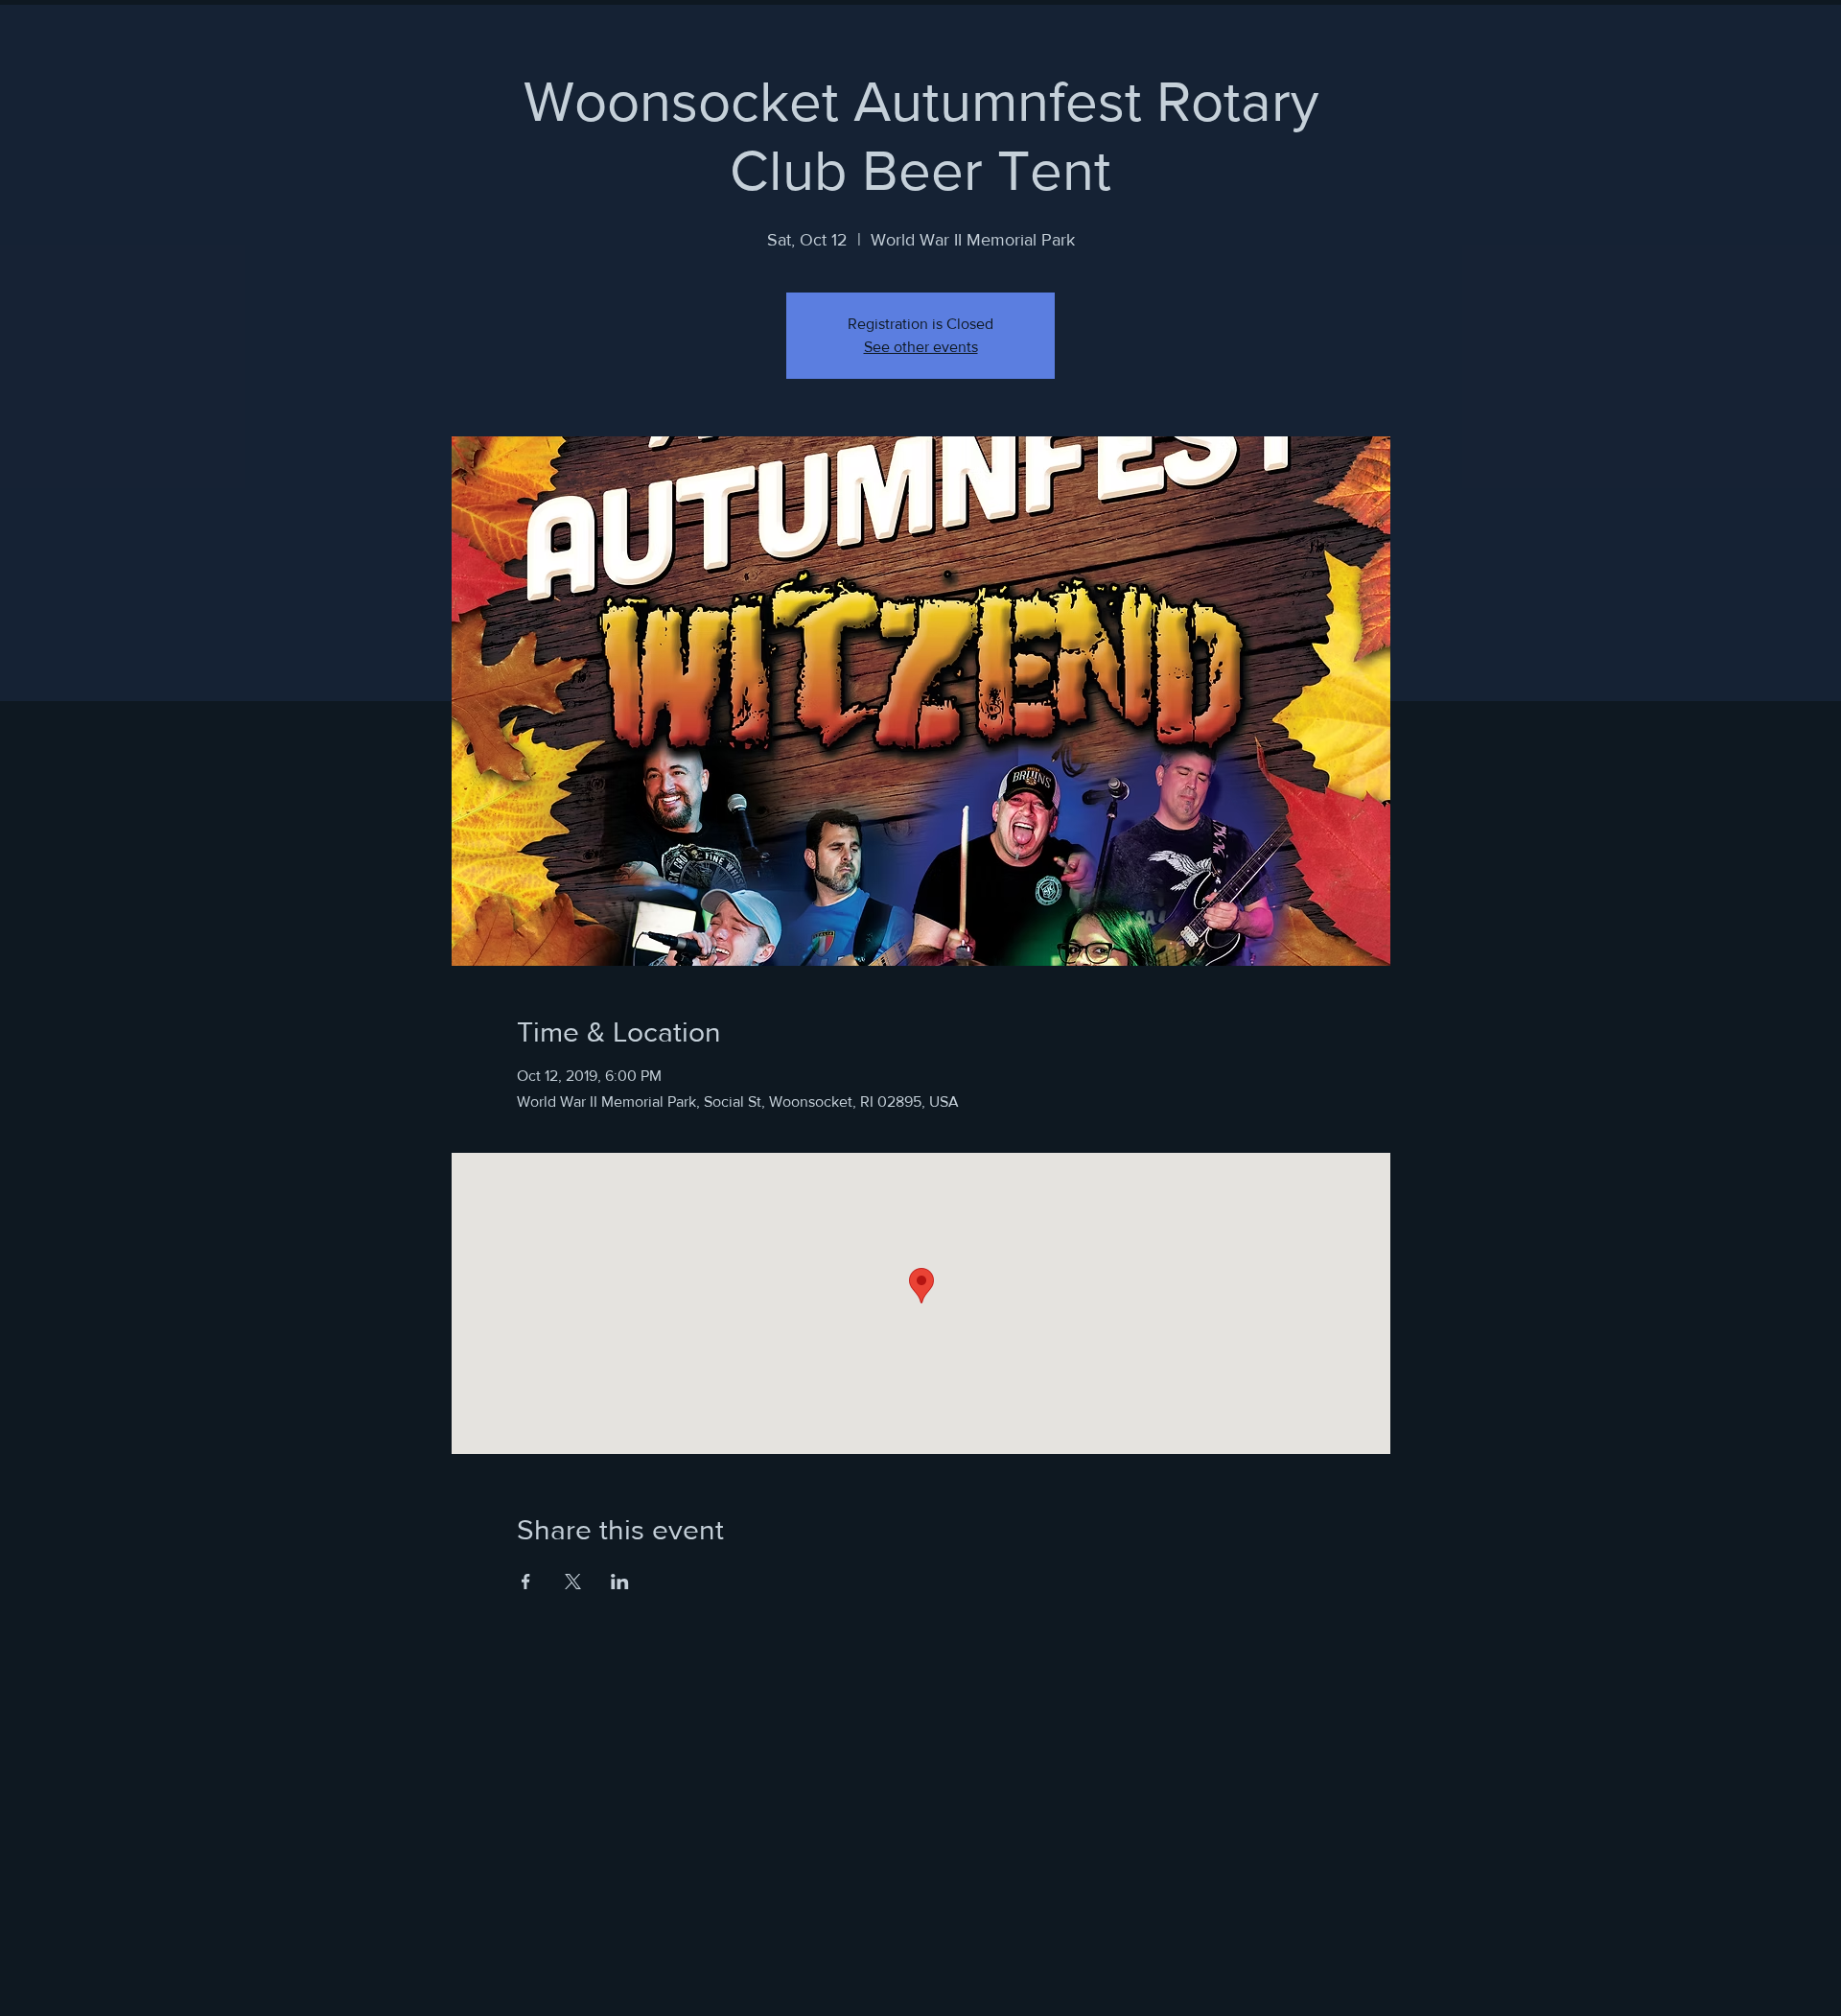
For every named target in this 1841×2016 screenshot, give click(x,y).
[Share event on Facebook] (526, 1582)
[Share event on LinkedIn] (620, 1582)
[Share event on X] (573, 1582)
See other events (921, 347)
